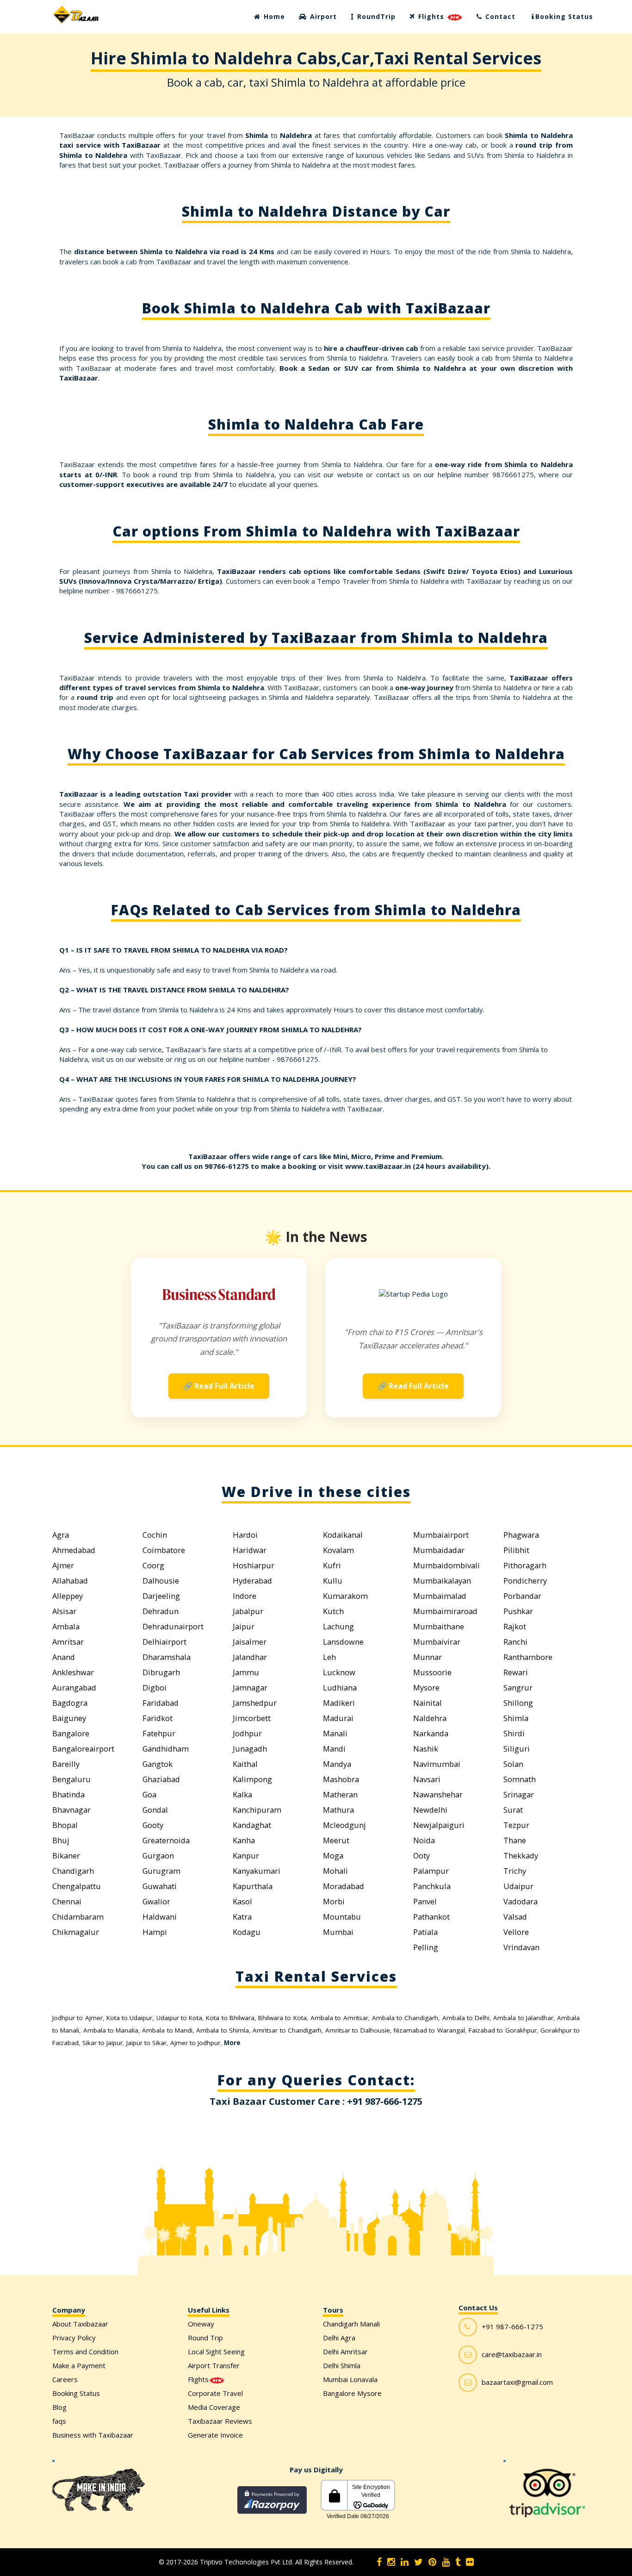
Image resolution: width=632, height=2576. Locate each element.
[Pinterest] (432, 2562)
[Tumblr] (458, 2562)
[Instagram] (391, 2562)
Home (273, 16)
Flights (431, 16)
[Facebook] (379, 2562)
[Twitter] (418, 2562)
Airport (322, 16)
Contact (499, 16)
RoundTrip (375, 16)
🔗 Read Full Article (219, 1386)
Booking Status (564, 16)
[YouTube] (446, 2562)
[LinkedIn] (405, 2562)
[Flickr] (470, 2562)
